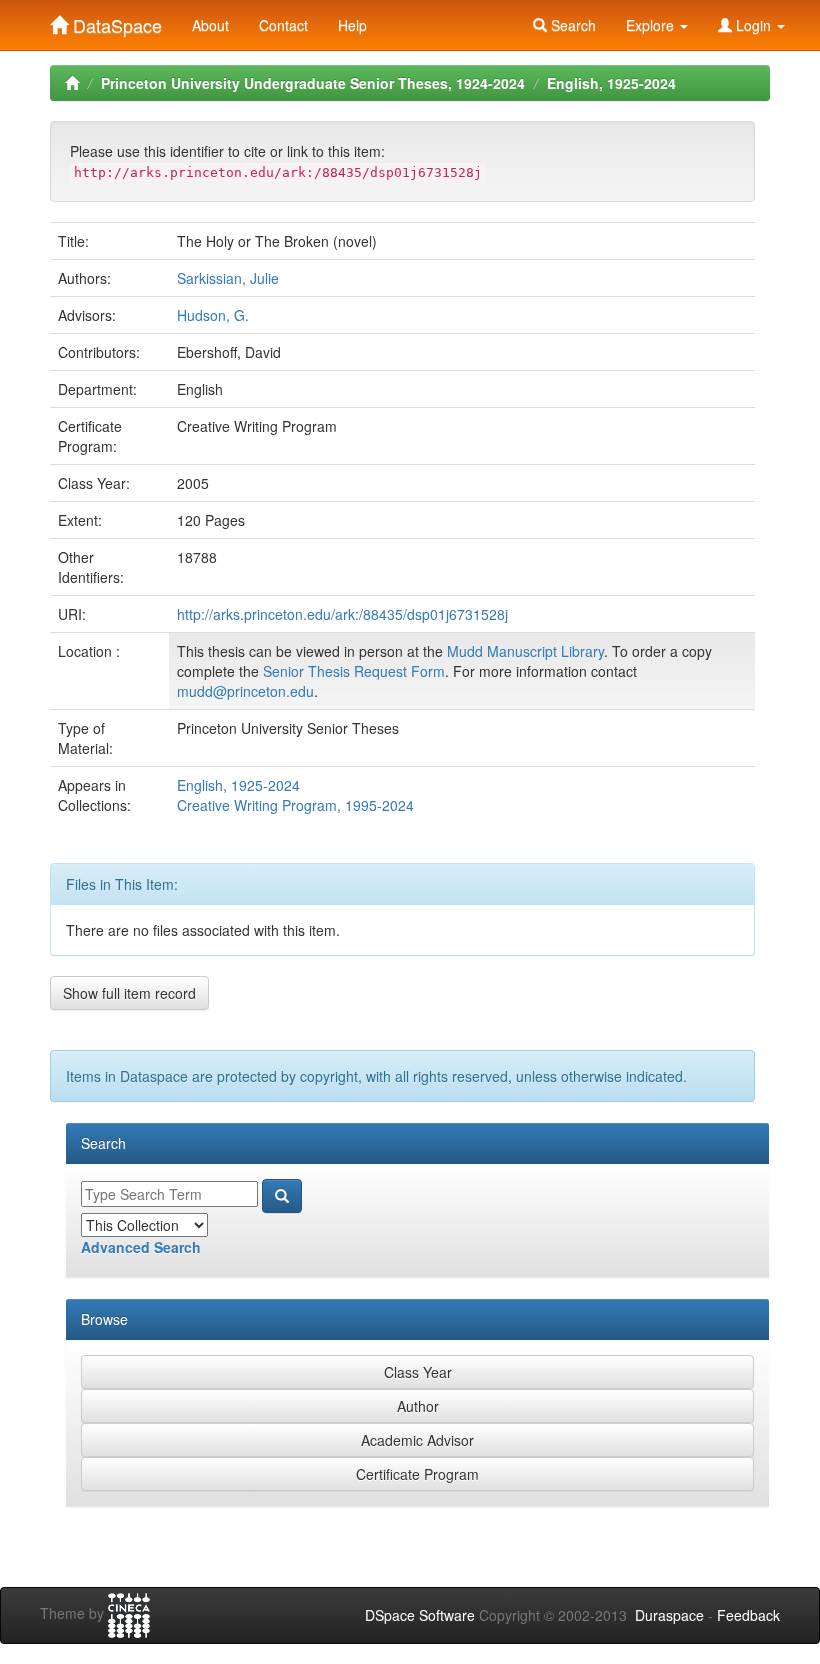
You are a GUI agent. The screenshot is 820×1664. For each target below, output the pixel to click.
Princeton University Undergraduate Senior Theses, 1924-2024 (313, 83)
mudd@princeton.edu (245, 691)
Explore (652, 25)
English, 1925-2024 (611, 83)
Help (352, 25)
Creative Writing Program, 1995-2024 (295, 805)
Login (753, 25)
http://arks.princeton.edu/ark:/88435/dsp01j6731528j (342, 614)
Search (571, 25)
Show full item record (129, 993)
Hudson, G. (213, 315)
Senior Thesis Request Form (354, 671)
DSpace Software (420, 1615)
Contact (283, 25)
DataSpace (115, 21)
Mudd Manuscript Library (525, 651)
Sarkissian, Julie (228, 278)
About (210, 25)
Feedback (748, 1615)
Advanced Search (141, 1247)
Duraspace (669, 1615)
